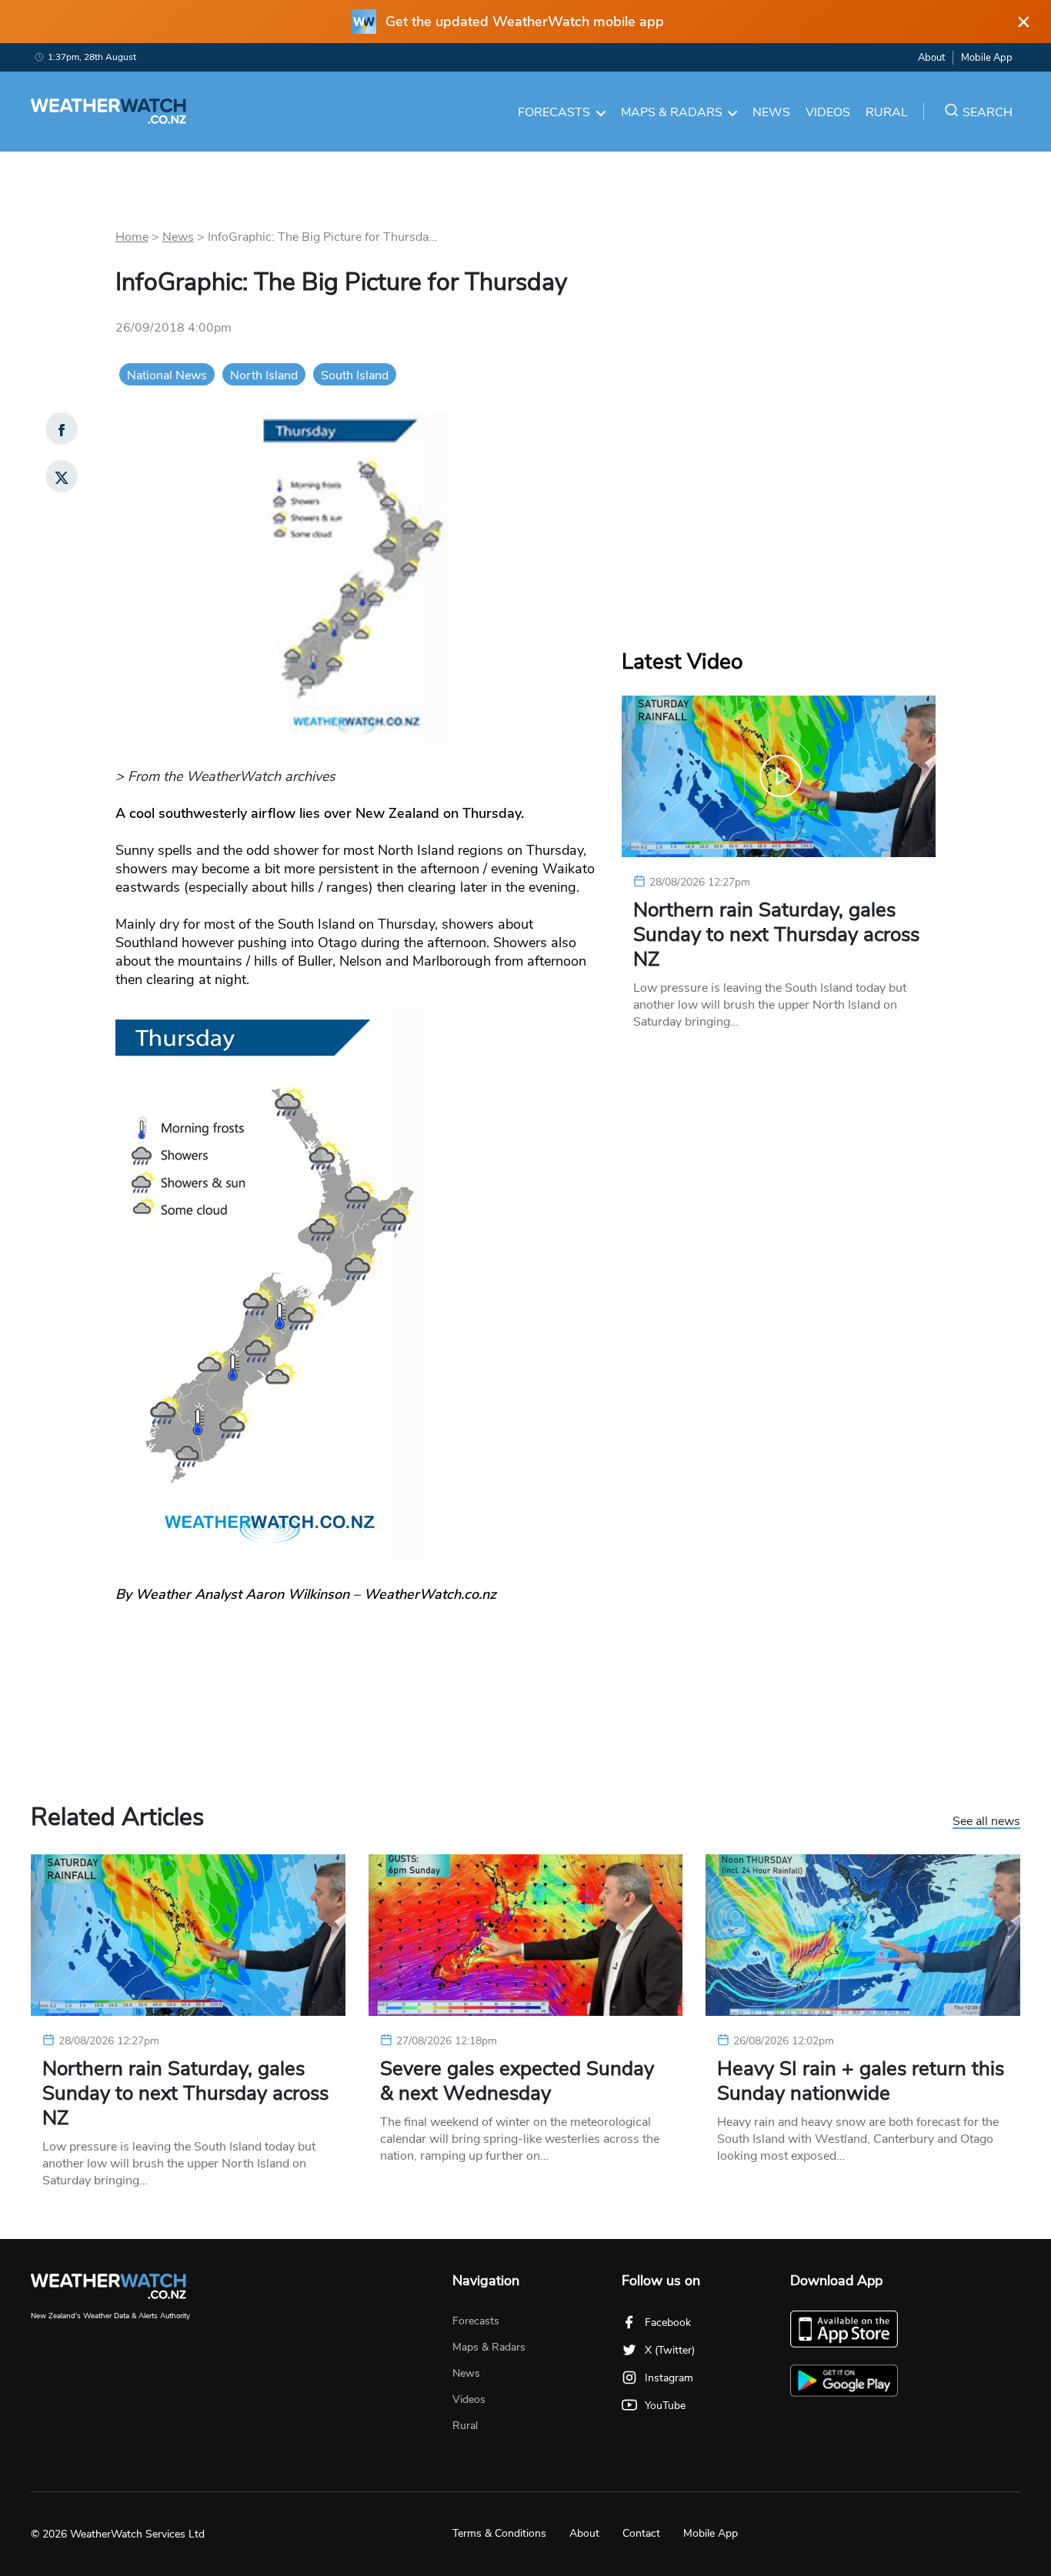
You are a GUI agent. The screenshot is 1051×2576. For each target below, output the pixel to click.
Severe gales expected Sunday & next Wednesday (517, 2081)
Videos (828, 112)
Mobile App (987, 58)
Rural (887, 112)
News (771, 112)
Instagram (669, 2378)
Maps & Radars (672, 112)
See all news (986, 1822)
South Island (355, 375)
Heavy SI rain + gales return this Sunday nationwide (861, 2081)
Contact (641, 2533)
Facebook (668, 2322)
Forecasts (554, 112)
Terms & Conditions (499, 2533)
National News (167, 375)
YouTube (665, 2406)
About (931, 58)
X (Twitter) (670, 2350)
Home (132, 237)
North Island (264, 375)
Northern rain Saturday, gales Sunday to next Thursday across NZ (776, 935)
